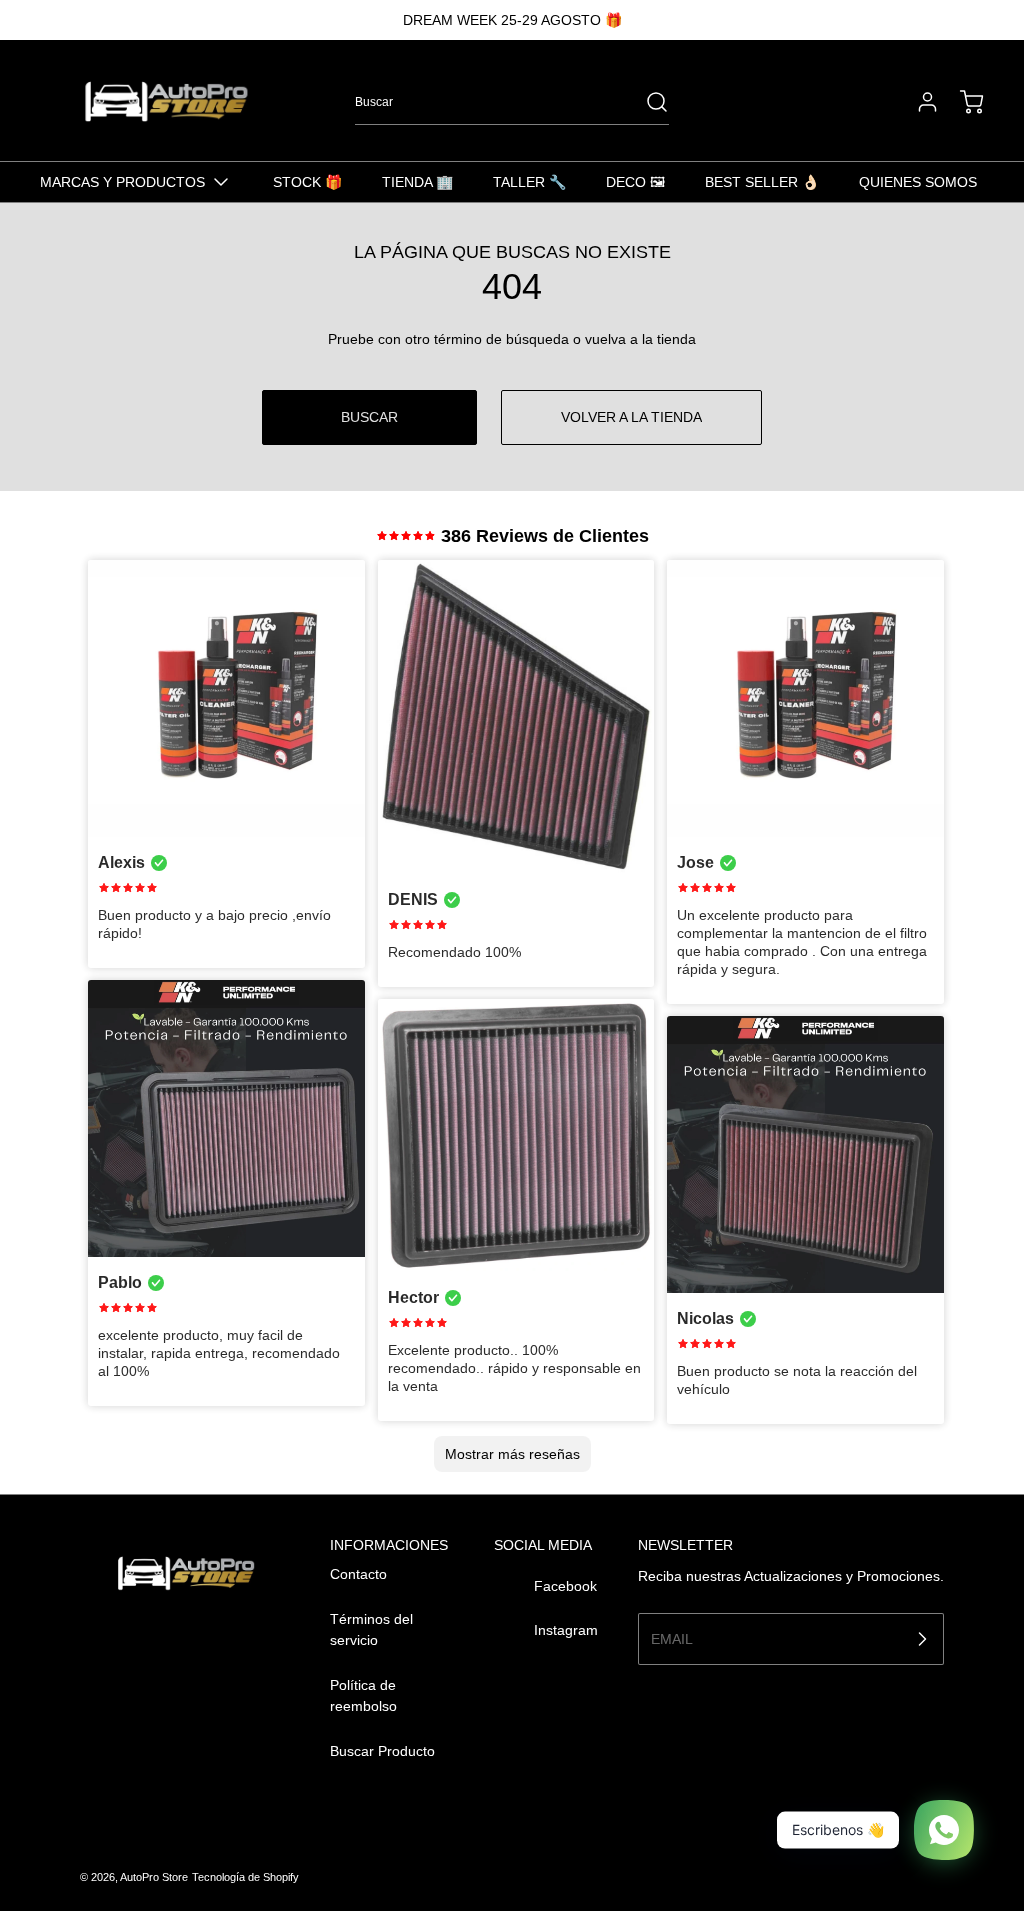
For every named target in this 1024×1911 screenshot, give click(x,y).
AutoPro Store (154, 1877)
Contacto (358, 1574)
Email (672, 1638)
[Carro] (962, 102)
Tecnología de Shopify (245, 1877)
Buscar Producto (382, 1751)
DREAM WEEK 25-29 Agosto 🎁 (512, 20)
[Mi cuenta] (918, 102)
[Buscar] (647, 102)
